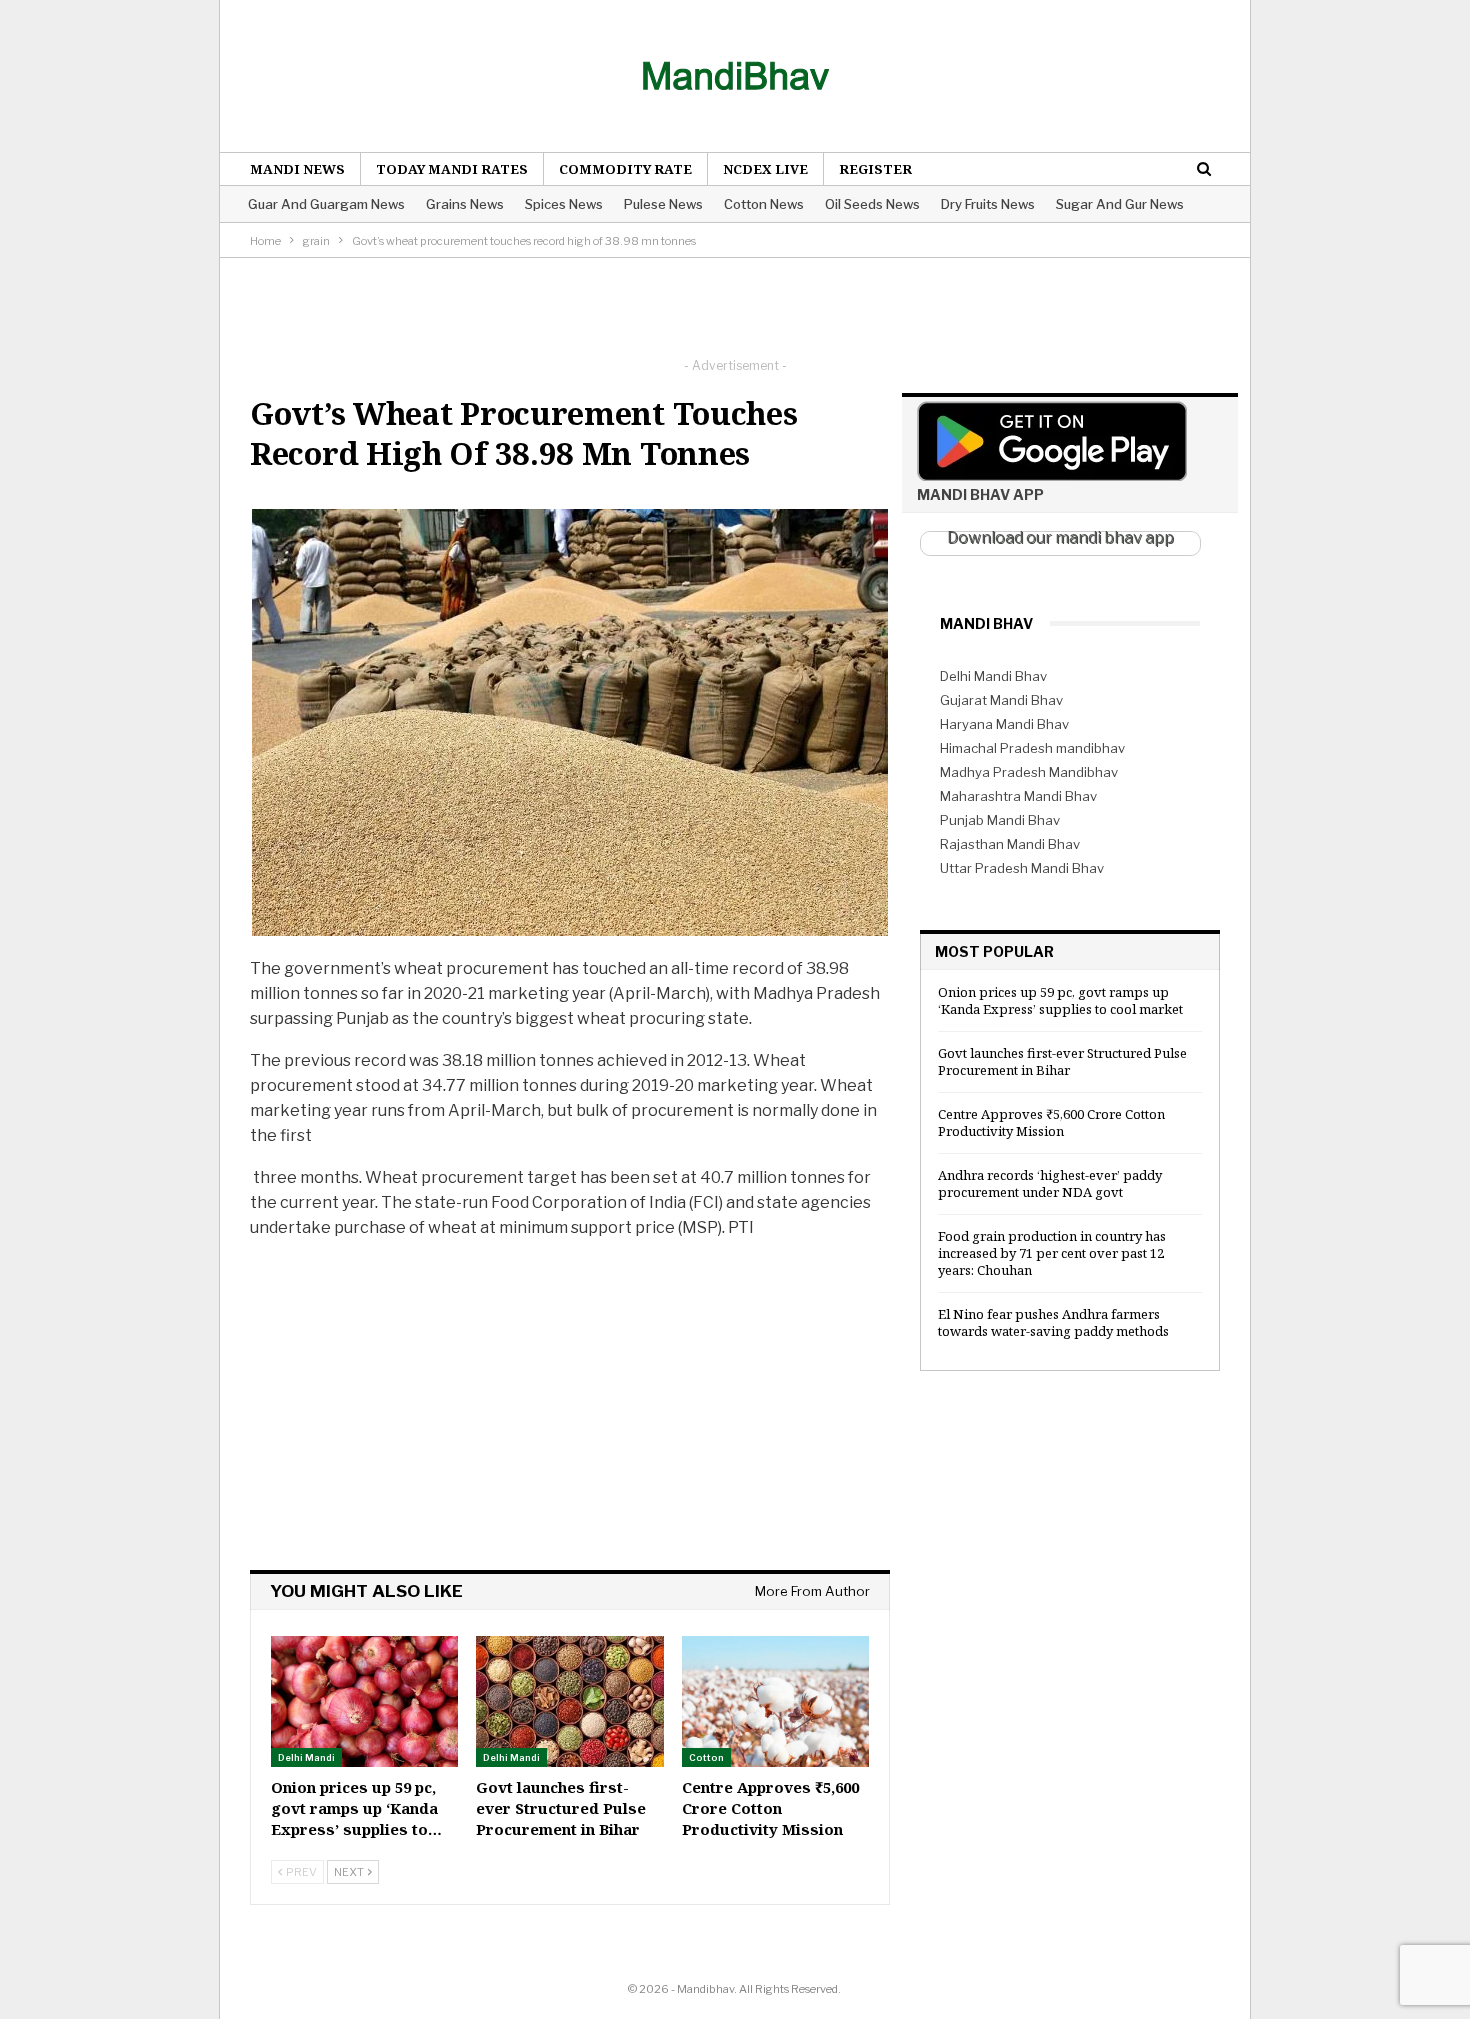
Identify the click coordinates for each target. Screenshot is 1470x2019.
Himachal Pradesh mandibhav (1032, 748)
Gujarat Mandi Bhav (1001, 700)
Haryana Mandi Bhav (1004, 724)
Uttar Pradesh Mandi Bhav (1022, 868)
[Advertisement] (735, 303)
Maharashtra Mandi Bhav (1018, 796)
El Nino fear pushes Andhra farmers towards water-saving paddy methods (1053, 1322)
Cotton (706, 1757)
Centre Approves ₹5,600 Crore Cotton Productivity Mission (1051, 1122)
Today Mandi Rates (452, 169)
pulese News (663, 204)
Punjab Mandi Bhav (1000, 820)
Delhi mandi (306, 1757)
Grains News (465, 204)
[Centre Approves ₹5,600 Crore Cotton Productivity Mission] (775, 1701)
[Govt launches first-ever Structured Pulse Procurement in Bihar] (569, 1701)
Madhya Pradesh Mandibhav (1029, 772)
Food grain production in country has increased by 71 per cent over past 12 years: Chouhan (1052, 1253)
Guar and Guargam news (326, 204)
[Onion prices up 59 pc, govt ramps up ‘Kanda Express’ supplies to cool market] (364, 1701)
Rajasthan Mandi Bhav (1010, 844)
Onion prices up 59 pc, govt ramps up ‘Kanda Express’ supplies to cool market (1060, 1000)
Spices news (564, 204)
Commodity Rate (625, 169)
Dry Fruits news (988, 204)
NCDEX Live (765, 169)
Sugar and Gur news (1120, 204)
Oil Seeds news (872, 204)
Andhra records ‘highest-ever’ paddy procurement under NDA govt (1050, 1183)
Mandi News (297, 169)
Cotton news (764, 204)
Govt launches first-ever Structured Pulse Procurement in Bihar (1062, 1061)
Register (875, 169)
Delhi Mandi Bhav (993, 676)
